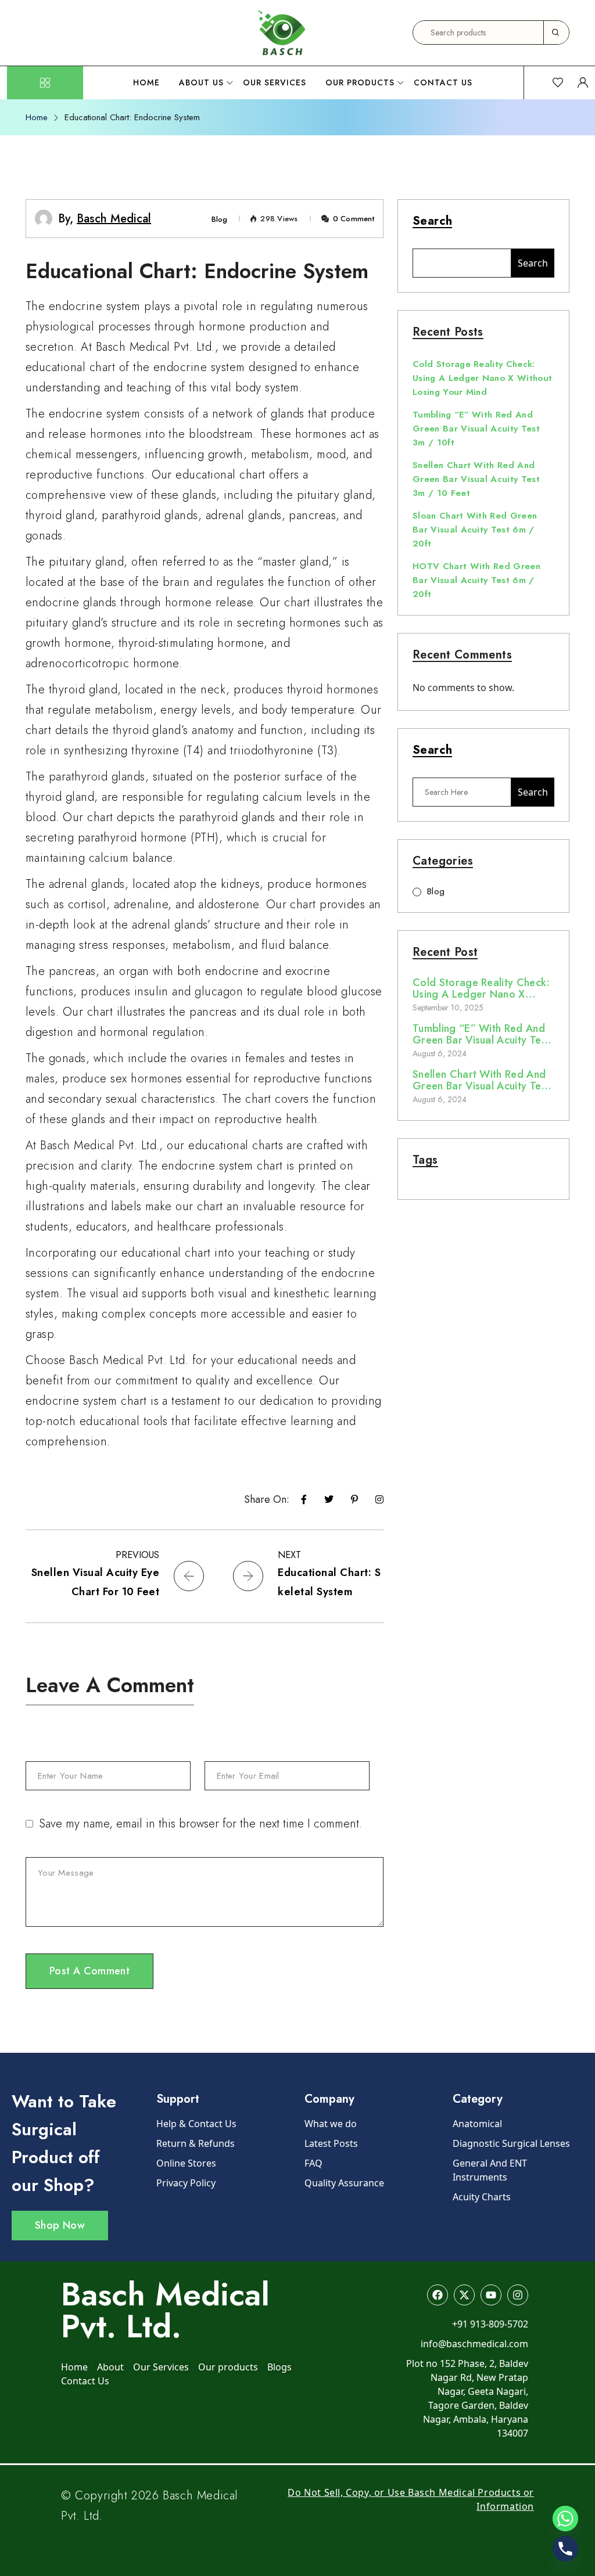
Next (289, 1555)
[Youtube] (491, 2295)
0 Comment (354, 219)
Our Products (360, 82)
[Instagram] (518, 2295)
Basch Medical (114, 219)
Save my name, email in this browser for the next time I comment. (200, 1824)
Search (432, 222)
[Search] (556, 33)
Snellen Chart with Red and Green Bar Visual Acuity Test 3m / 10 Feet (476, 479)
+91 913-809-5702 (490, 2324)
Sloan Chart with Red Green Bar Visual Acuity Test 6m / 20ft (475, 530)
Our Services (275, 82)
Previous (137, 1555)
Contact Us (443, 82)
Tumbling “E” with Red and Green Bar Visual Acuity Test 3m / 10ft (476, 429)
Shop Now (60, 2225)
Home (146, 82)
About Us (201, 82)
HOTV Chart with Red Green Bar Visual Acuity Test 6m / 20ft (476, 580)
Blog (219, 219)
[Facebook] (438, 2295)
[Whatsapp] (565, 2519)
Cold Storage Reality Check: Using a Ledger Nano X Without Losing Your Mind (482, 378)
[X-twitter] (464, 2295)
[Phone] (565, 2549)
